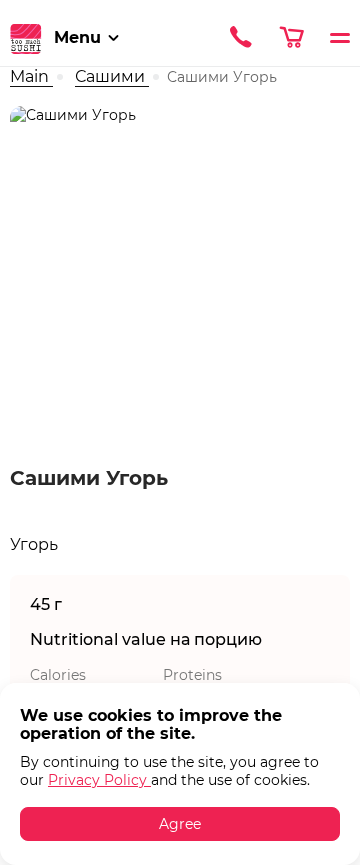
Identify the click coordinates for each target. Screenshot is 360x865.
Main (31, 76)
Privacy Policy (99, 780)
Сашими (112, 76)
